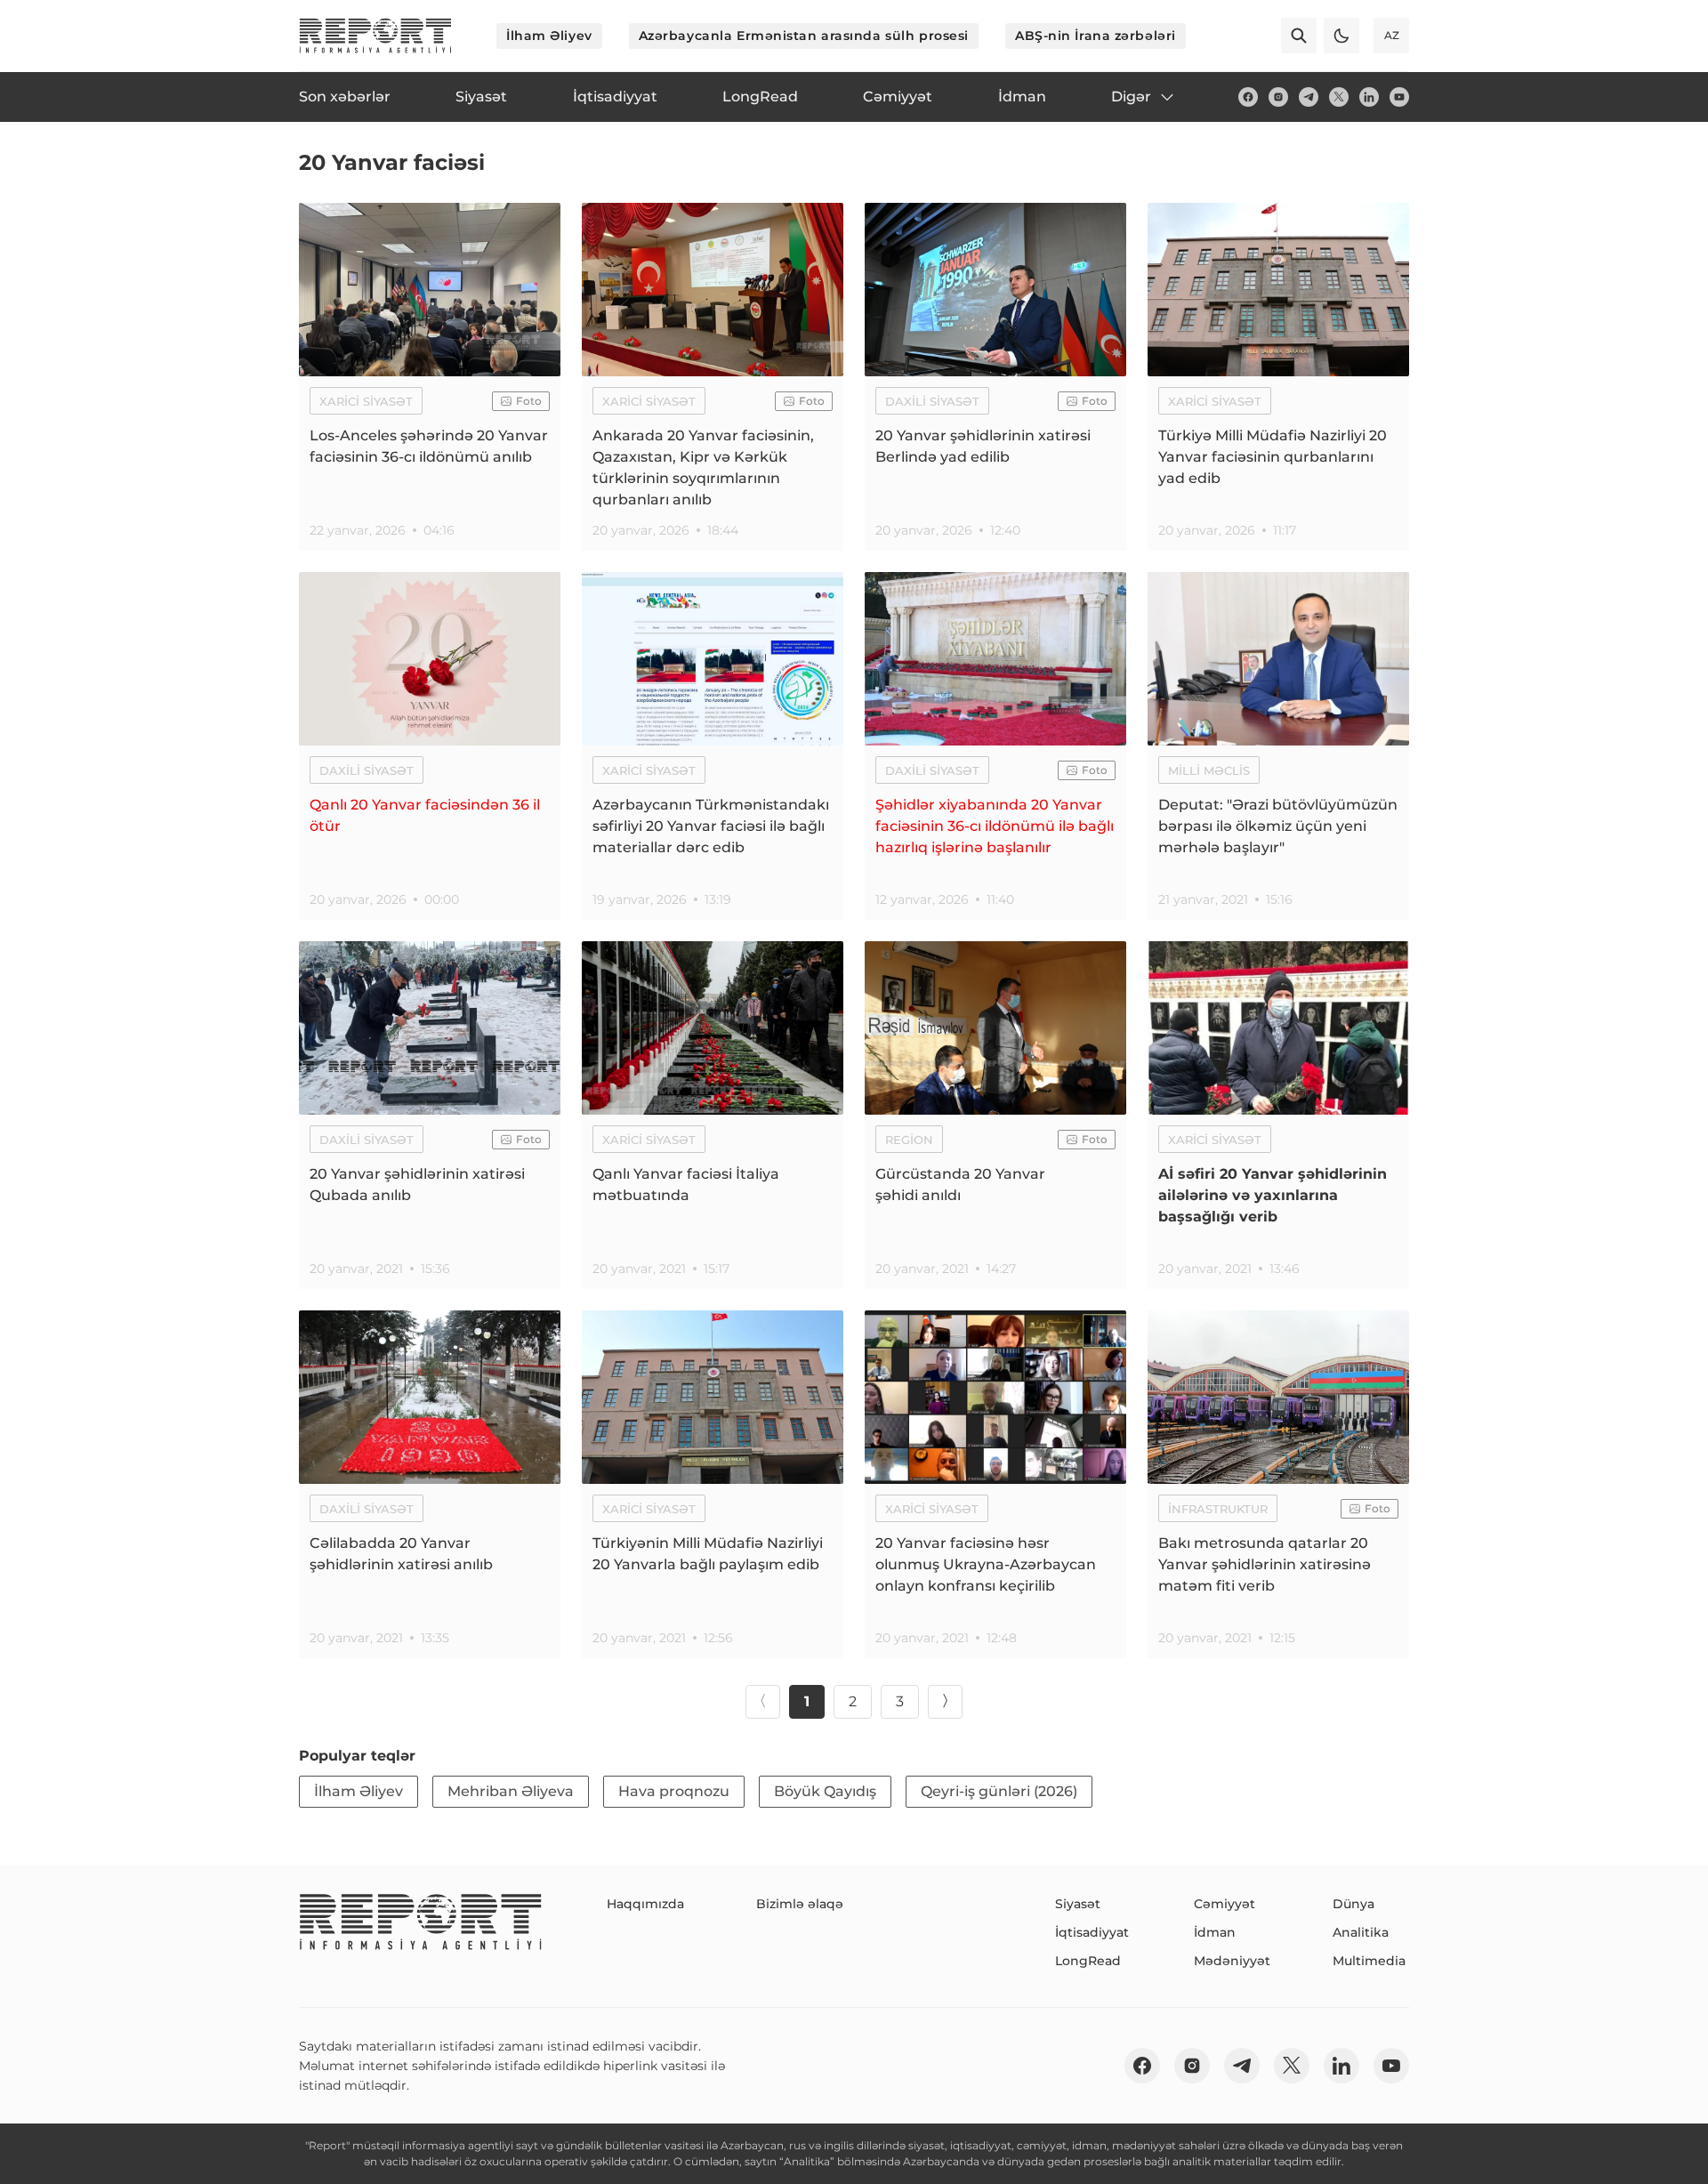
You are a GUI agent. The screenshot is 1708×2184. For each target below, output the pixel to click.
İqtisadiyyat (1092, 1932)
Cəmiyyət (1225, 1904)
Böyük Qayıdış (825, 1791)
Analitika (1361, 1932)
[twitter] (1339, 97)
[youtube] (1399, 97)
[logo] (375, 36)
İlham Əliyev (549, 36)
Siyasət (1078, 1904)
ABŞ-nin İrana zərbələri (1096, 36)
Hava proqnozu (674, 1791)
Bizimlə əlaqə (800, 1904)
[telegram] (1309, 97)
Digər (1131, 97)
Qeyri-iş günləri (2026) (999, 1791)
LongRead (1088, 1961)
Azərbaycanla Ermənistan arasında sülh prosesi (804, 36)
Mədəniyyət (1232, 1961)
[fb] (1248, 97)
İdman (1215, 1932)
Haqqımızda (645, 1904)
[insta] (1278, 97)
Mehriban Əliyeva (511, 1791)
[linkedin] (1369, 97)
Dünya (1354, 1904)
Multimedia (1369, 1961)
